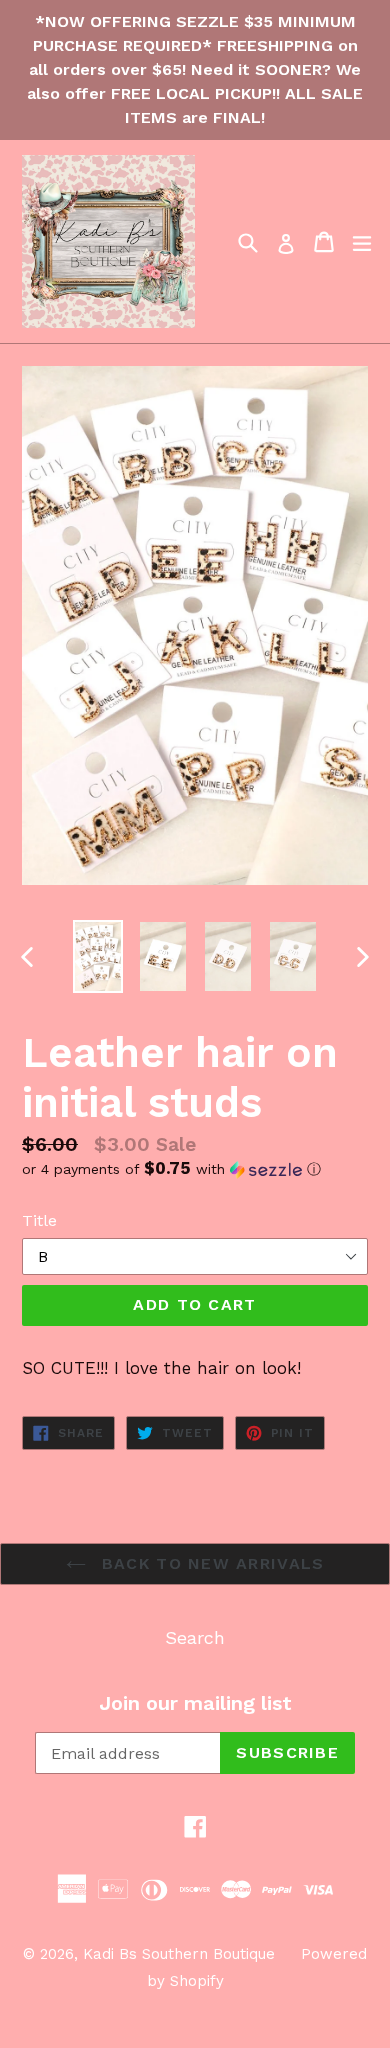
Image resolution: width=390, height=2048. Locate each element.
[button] (195, 1169)
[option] (97, 956)
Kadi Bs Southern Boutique (179, 1954)
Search (195, 1637)
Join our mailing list (195, 1703)
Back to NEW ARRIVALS (210, 1563)
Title (39, 1220)
